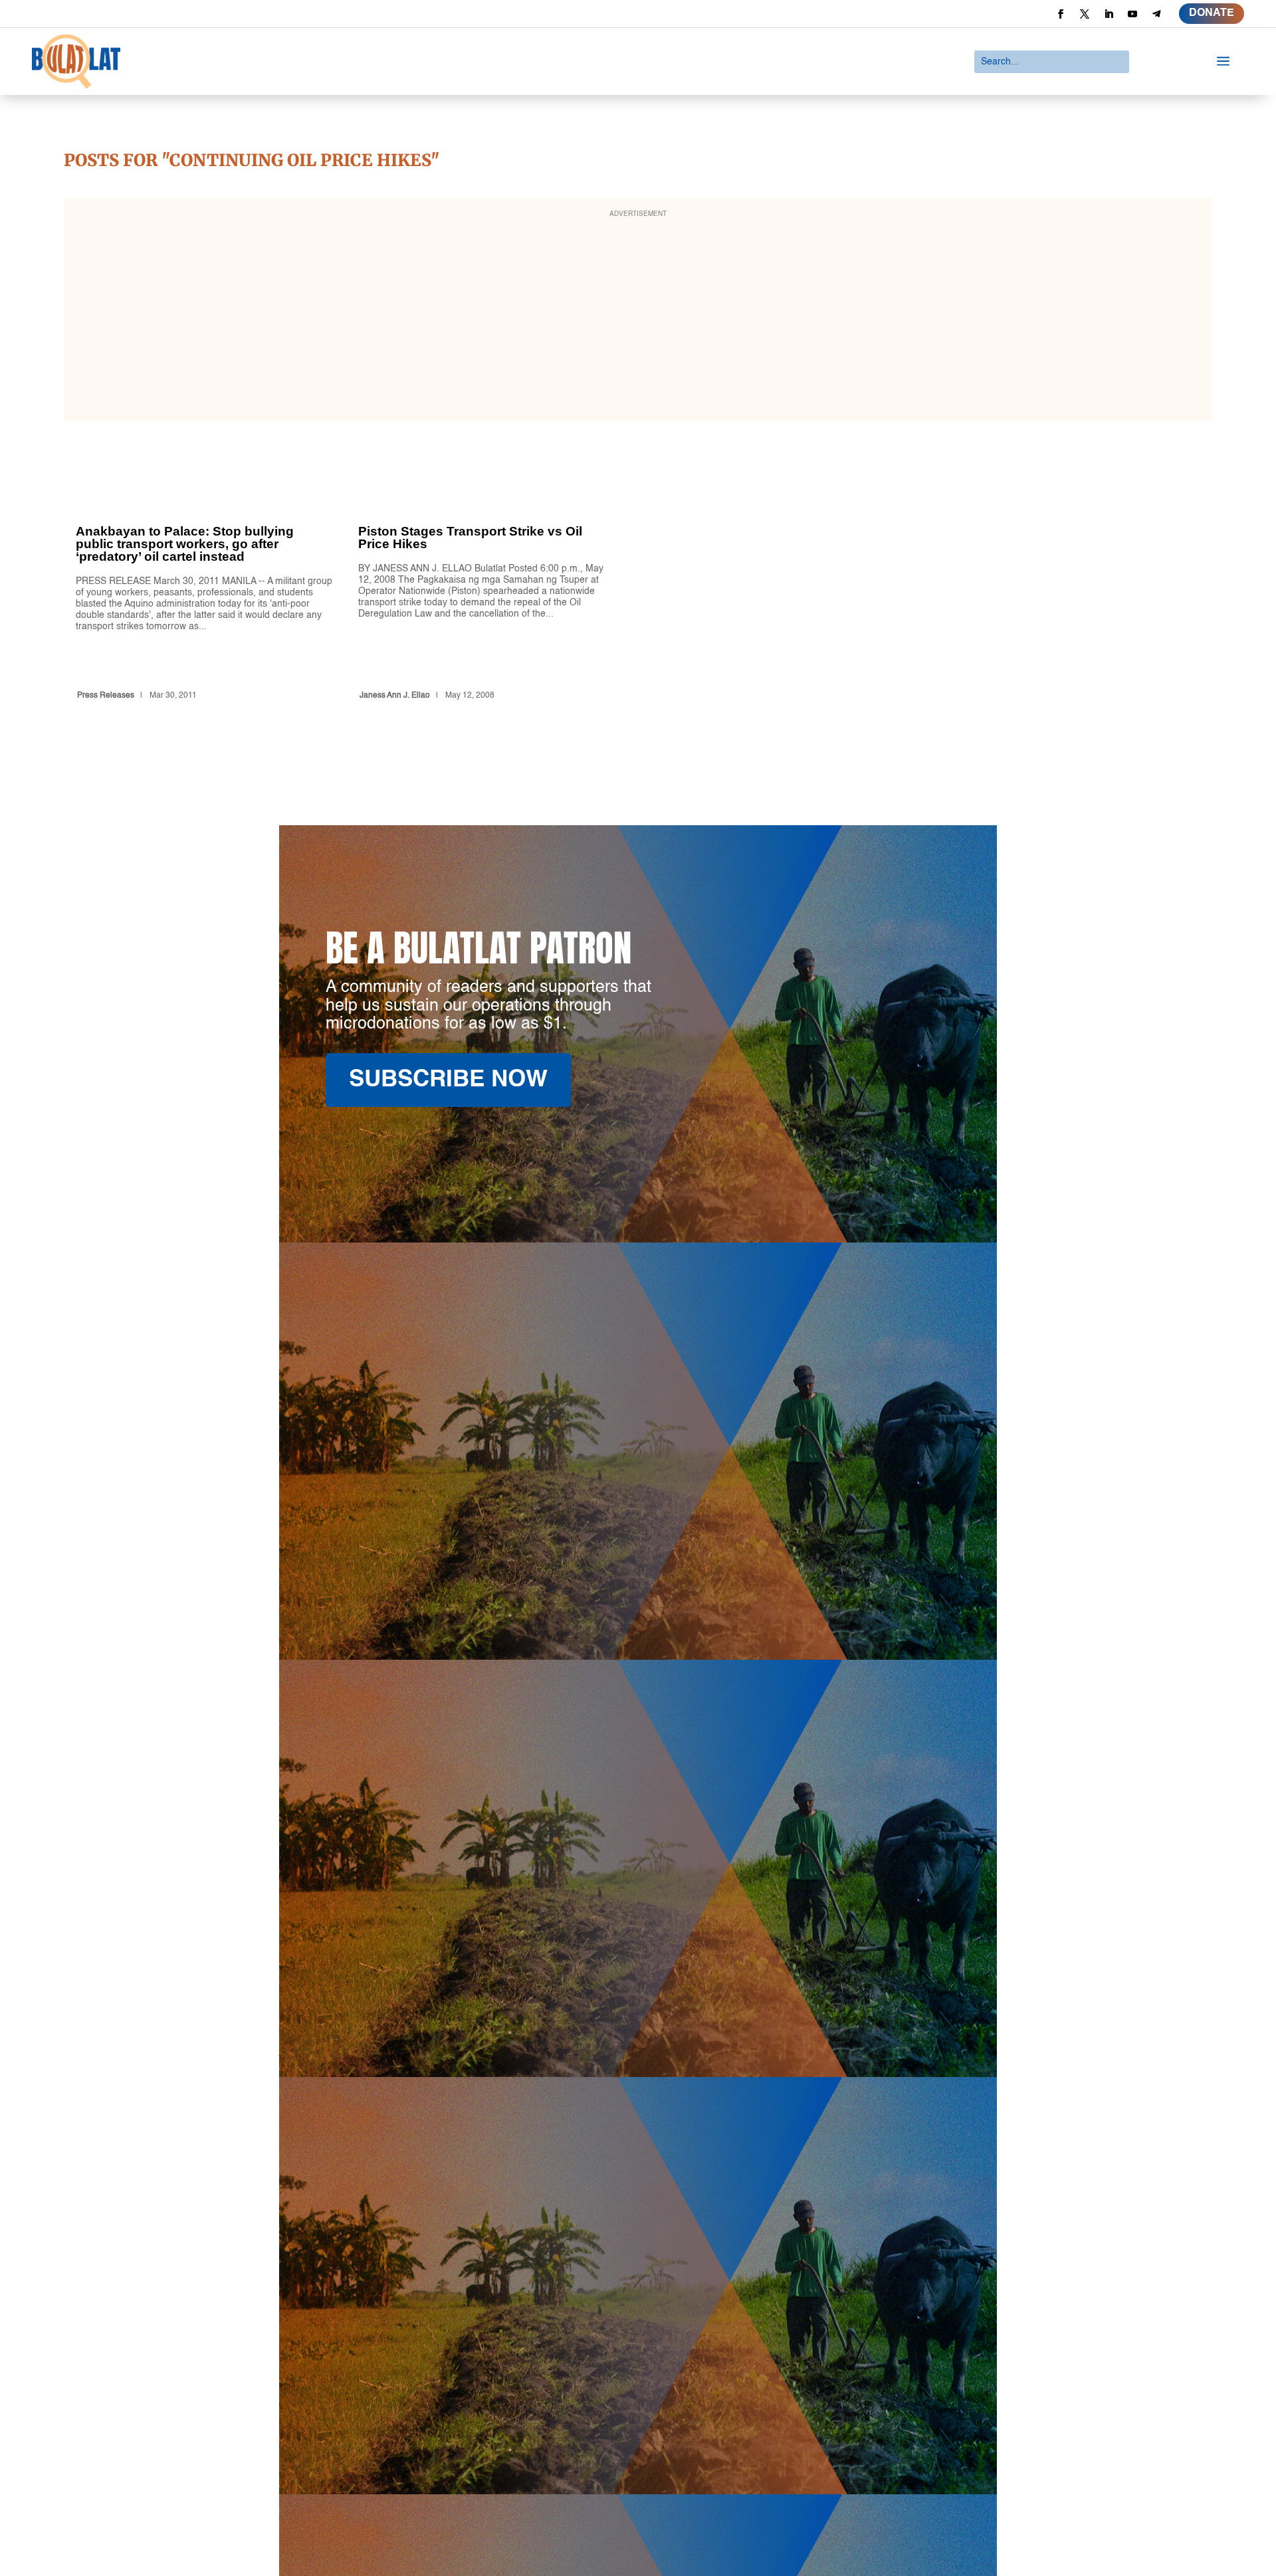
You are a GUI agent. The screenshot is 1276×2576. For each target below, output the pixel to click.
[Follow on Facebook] (1061, 14)
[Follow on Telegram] (1156, 14)
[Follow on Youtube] (1132, 14)
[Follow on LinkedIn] (1109, 14)
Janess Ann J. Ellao (395, 696)
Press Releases (106, 696)
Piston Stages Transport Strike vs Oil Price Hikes (487, 588)
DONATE (1212, 13)
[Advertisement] (638, 318)
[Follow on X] (1085, 14)
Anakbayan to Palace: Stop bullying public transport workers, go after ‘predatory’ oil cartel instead (205, 588)
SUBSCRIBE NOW (448, 1080)
